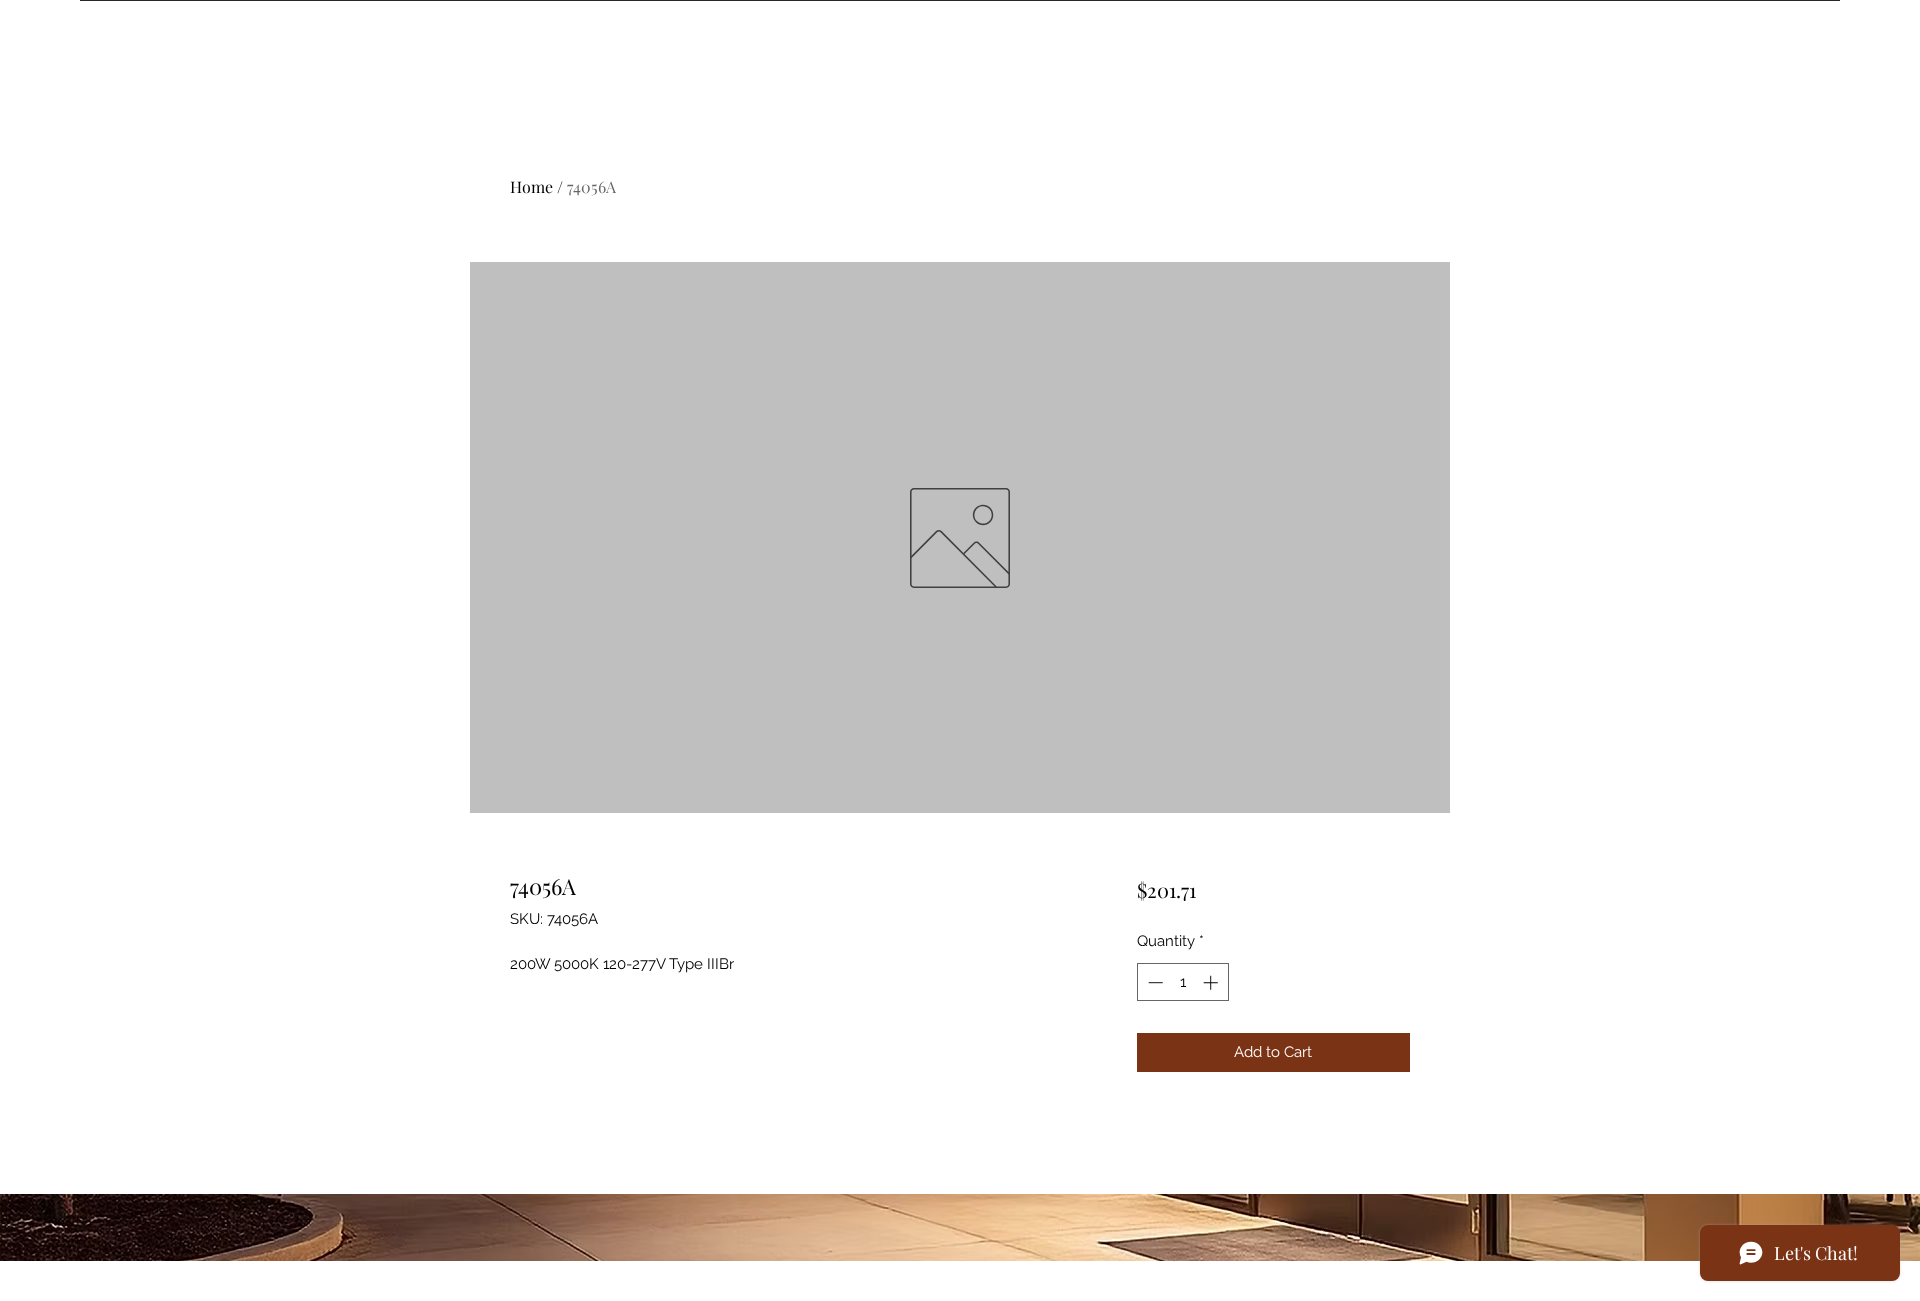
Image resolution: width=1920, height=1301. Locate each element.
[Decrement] (1153, 982)
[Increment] (1212, 982)
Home (531, 186)
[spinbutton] (1182, 982)
